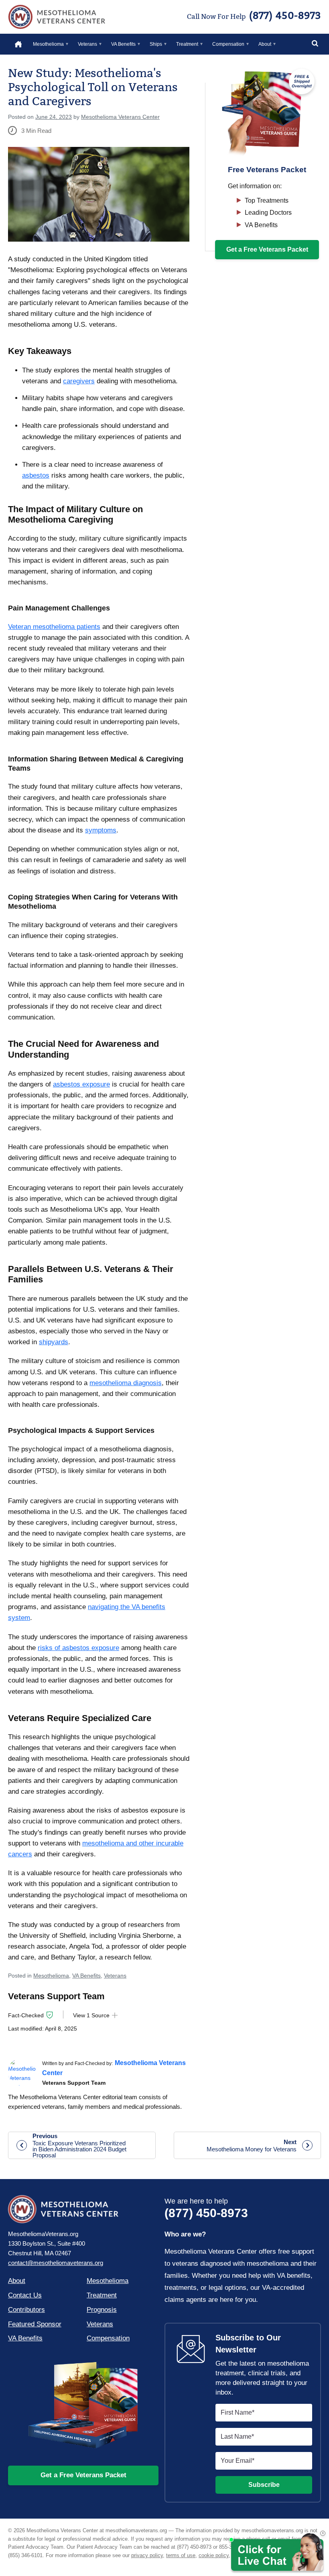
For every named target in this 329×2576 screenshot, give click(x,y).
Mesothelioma (48, 44)
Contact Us (25, 2295)
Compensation (228, 44)
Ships (156, 44)
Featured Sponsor (35, 2324)
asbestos (36, 475)
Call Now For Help (254, 16)
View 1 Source (91, 2015)
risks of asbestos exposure (78, 1648)
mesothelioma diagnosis (126, 1383)
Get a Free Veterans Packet (83, 2475)
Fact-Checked (26, 2015)
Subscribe (264, 2485)
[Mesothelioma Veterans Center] (22, 2072)
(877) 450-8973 (206, 2208)
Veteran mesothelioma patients (54, 627)
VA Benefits (123, 44)
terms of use (181, 2555)
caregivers (79, 381)
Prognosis (102, 2310)
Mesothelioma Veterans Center (57, 17)
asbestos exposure (81, 1084)
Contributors (26, 2310)
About (265, 44)
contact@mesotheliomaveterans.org (56, 2263)
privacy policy (147, 2555)
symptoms (101, 830)
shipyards (54, 1342)
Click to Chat (276, 2553)
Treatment (187, 44)
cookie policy (214, 2555)
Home (15, 44)
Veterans (87, 44)
